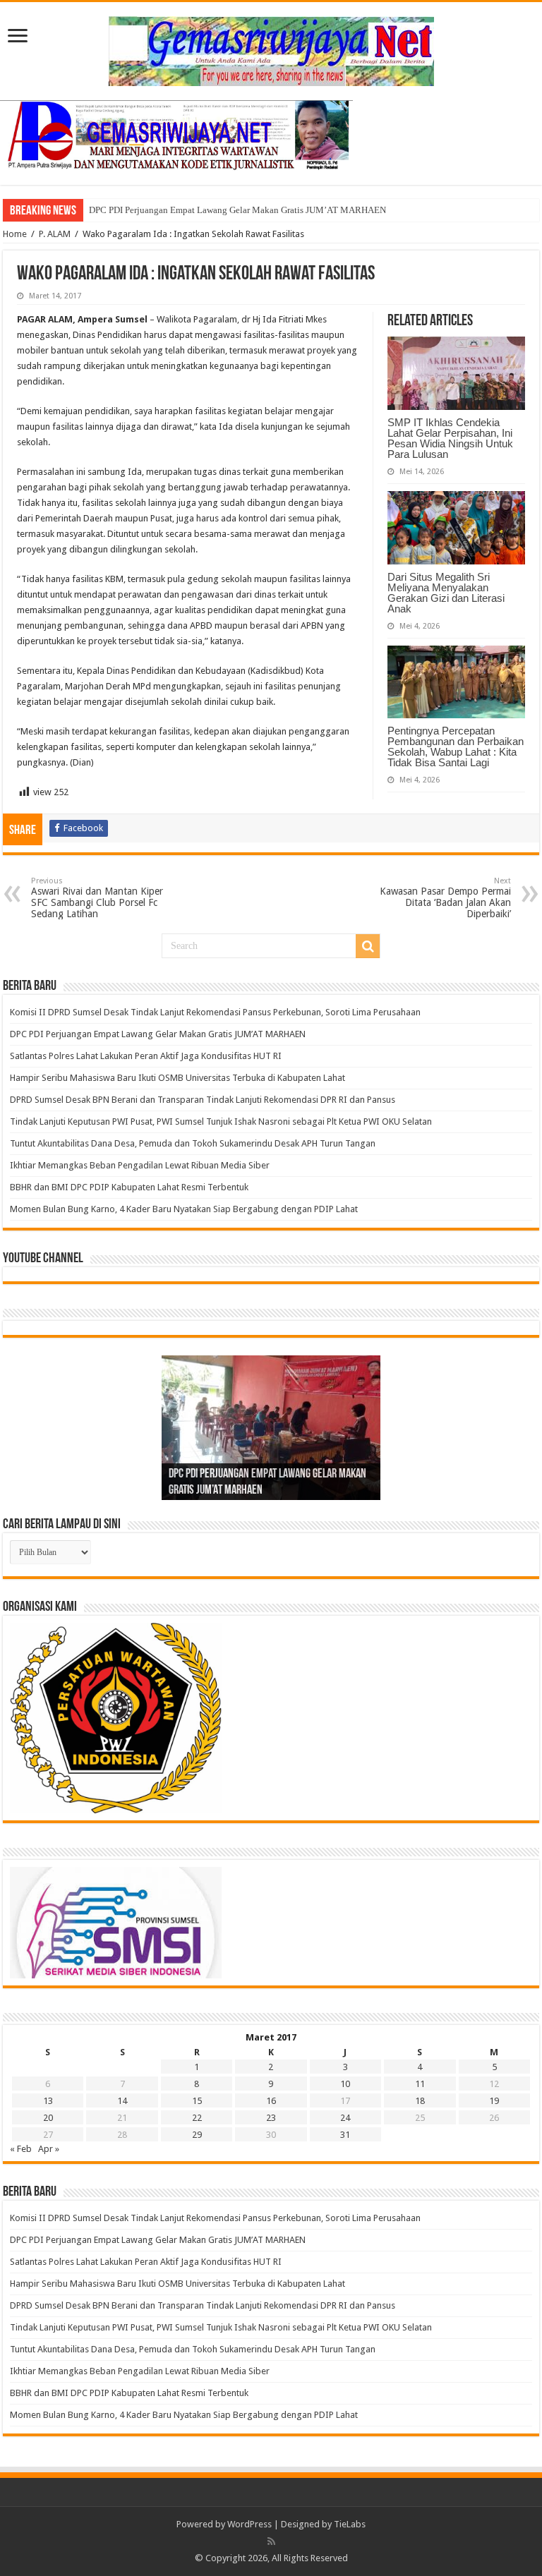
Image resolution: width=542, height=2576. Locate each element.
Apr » (49, 2149)
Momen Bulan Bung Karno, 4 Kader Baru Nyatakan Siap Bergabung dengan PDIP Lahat (185, 1209)
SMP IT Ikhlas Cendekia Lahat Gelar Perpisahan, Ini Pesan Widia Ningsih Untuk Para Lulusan (450, 438)
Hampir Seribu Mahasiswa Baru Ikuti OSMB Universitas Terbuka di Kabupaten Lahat (180, 1078)
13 (48, 2101)
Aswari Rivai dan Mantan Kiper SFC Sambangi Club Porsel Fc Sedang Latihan (97, 898)
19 (494, 2101)
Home (15, 234)
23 (271, 2118)
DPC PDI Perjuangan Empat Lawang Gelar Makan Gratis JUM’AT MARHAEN (237, 210)
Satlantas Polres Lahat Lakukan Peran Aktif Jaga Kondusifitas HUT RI (146, 1056)
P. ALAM (55, 234)
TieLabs (350, 2524)
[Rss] (271, 2541)
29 (197, 2135)
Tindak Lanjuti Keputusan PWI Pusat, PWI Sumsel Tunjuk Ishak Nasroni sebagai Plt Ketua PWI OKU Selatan (221, 1121)
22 (197, 2118)
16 (271, 2101)
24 (345, 2118)
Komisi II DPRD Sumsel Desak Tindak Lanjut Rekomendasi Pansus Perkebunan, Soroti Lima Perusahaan (217, 1012)
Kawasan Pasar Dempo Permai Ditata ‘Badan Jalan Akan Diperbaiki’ (445, 898)
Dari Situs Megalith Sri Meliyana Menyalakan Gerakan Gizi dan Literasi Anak (446, 593)
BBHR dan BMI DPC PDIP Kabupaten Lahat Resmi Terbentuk (129, 1187)
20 (48, 2118)
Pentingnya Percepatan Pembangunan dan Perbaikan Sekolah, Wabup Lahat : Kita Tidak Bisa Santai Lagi (456, 746)
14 (122, 2101)
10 (345, 2084)
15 (197, 2101)
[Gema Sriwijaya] (271, 49)
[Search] (368, 946)
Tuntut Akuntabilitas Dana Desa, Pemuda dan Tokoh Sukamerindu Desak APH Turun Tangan (194, 1143)
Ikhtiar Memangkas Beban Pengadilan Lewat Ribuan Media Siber (140, 1165)
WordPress (249, 2524)
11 (420, 2084)
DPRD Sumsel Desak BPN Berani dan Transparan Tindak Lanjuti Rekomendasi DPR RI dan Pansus (204, 1100)
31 (345, 2135)
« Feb (21, 2149)
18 (420, 2101)
